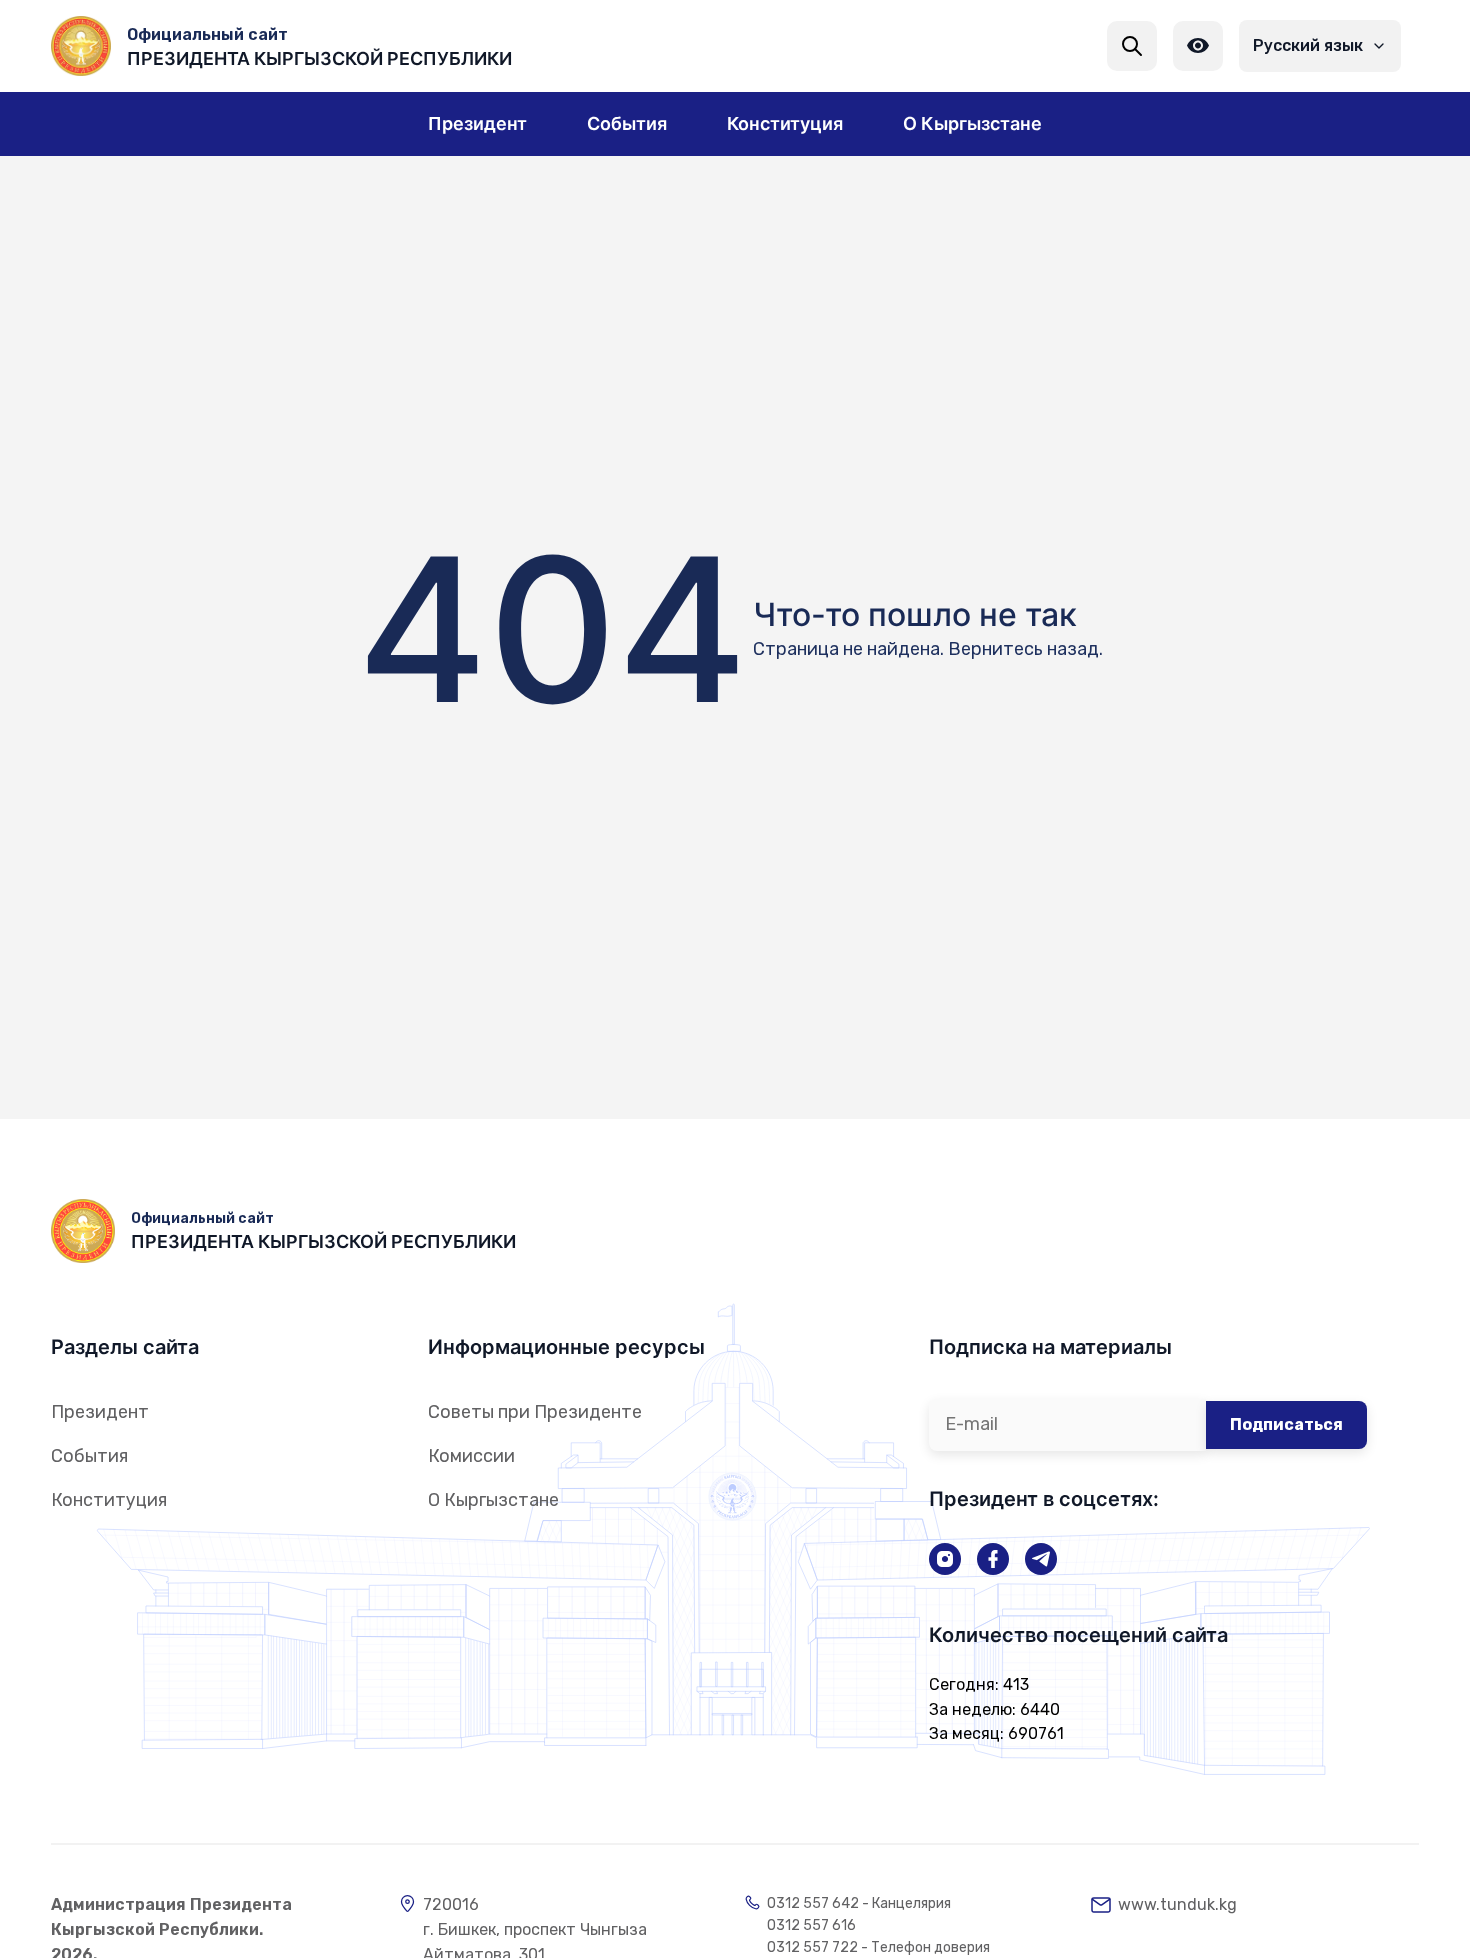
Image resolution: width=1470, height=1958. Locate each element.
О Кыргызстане (493, 1500)
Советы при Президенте (535, 1412)
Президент (100, 1412)
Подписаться (1286, 1424)
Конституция (109, 1500)
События (89, 1456)
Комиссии (471, 1456)
